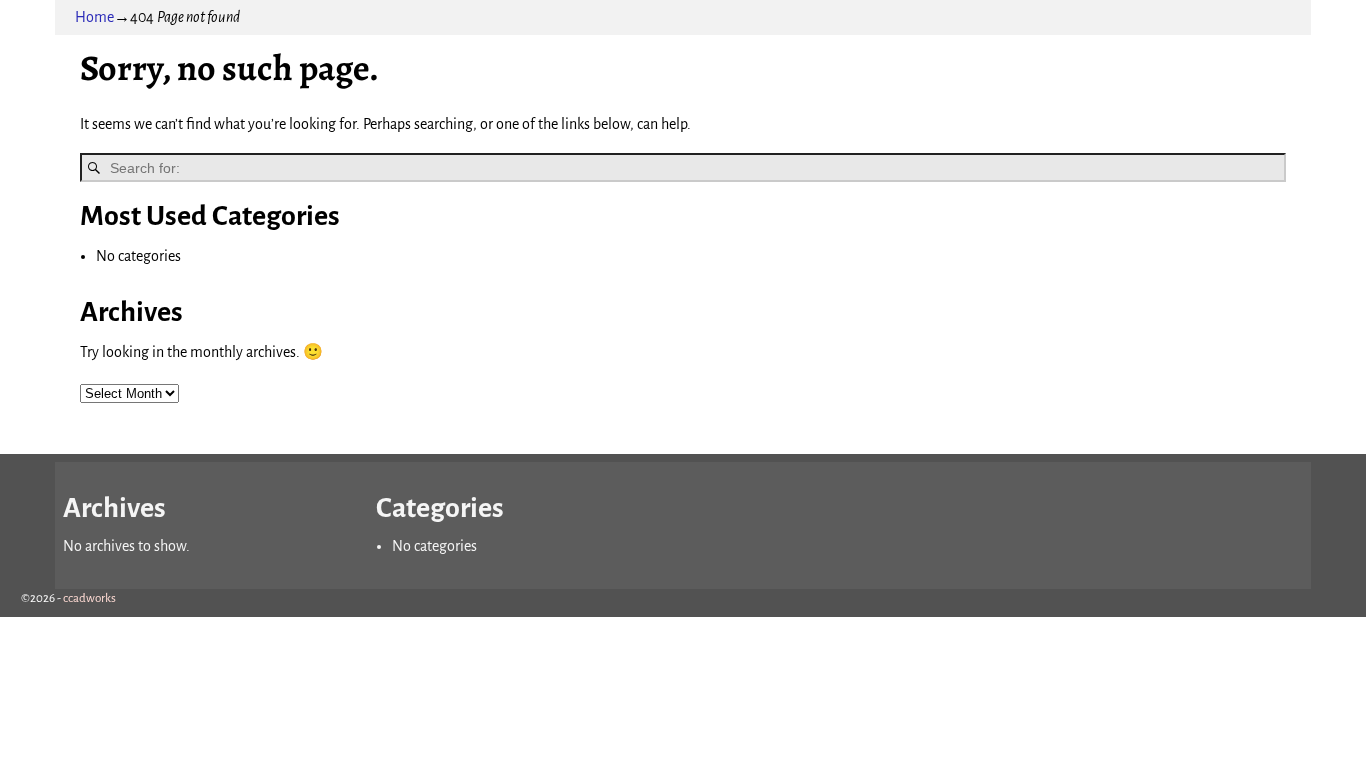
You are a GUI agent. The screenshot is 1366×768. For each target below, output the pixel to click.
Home (94, 17)
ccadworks (89, 598)
